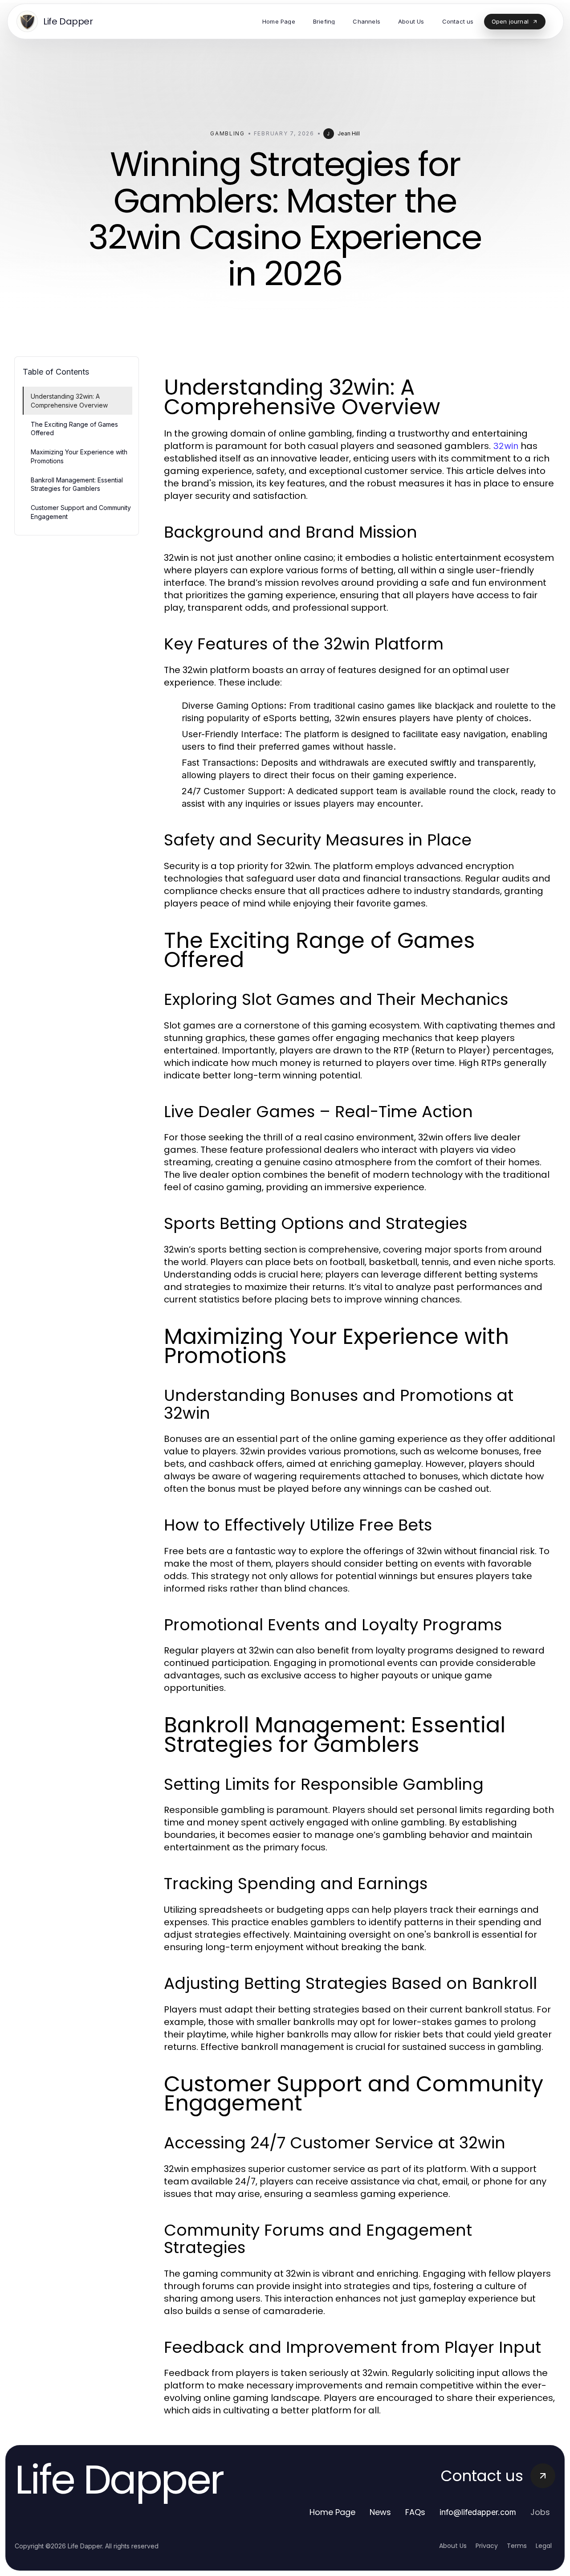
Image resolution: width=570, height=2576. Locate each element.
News (380, 2512)
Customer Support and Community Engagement (81, 512)
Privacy (487, 2546)
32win (506, 446)
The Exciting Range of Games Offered (74, 429)
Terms (517, 2546)
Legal (544, 2546)
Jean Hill (349, 133)
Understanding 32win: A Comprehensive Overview (69, 400)
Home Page (332, 2512)
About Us (453, 2546)
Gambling (227, 133)
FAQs (415, 2512)
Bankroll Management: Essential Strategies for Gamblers (77, 484)
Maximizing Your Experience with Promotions (79, 456)
